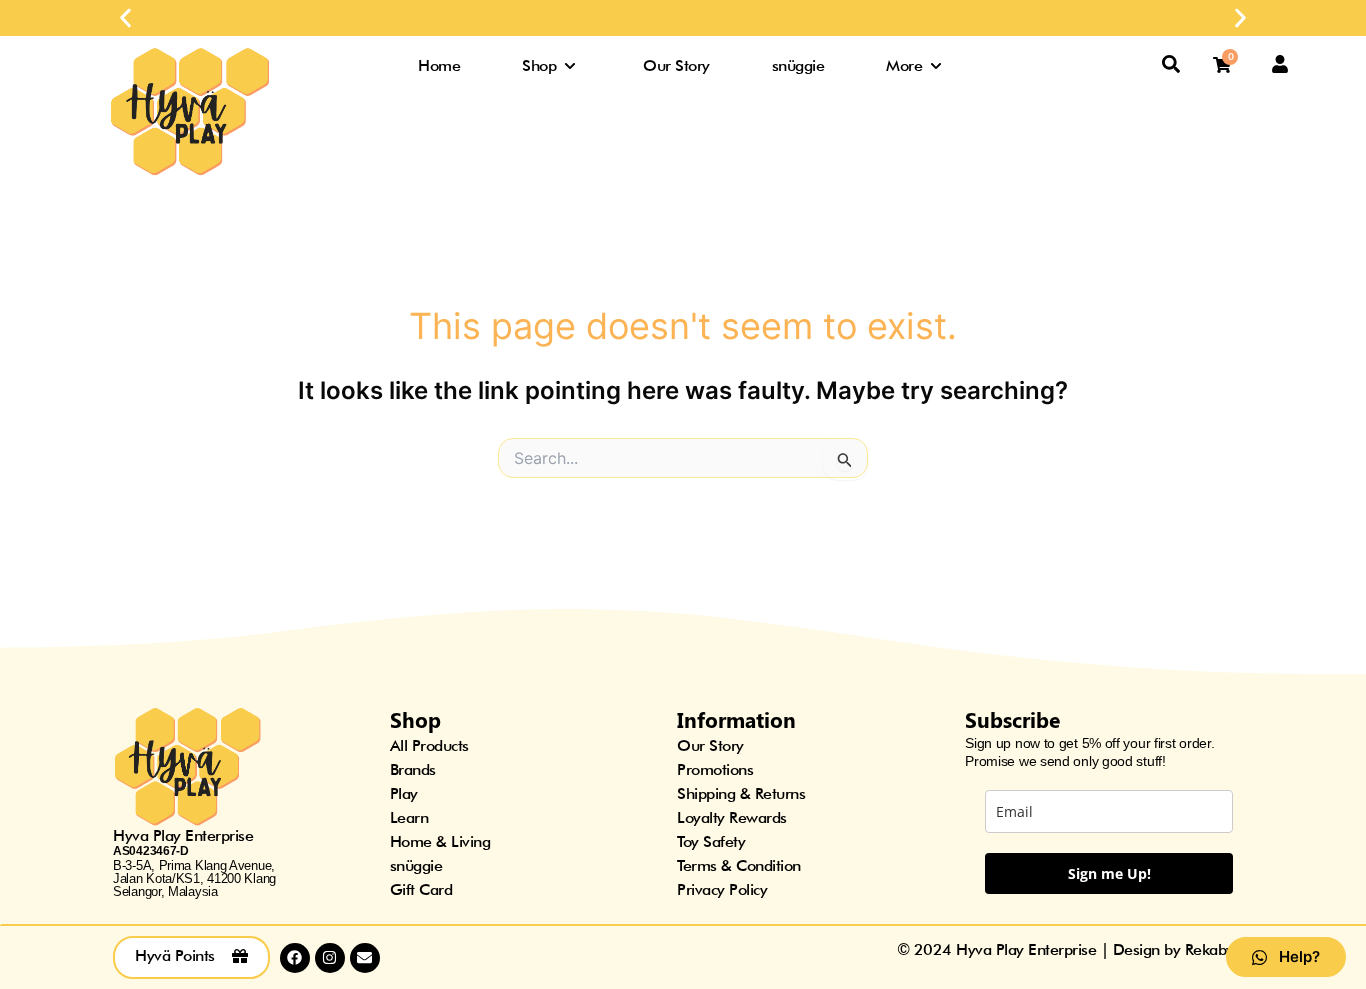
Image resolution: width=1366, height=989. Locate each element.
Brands (413, 769)
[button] (125, 18)
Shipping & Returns (741, 793)
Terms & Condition (739, 865)
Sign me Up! (1109, 873)
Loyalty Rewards (732, 817)
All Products (429, 745)
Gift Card (421, 889)
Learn (409, 817)
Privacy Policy (722, 889)
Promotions (715, 769)
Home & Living (440, 841)
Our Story (710, 745)
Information (736, 719)
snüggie (416, 865)
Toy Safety (711, 841)
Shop (415, 719)
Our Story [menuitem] (676, 65)
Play (404, 793)
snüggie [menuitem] (798, 65)
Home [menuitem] (439, 65)
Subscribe (1012, 719)
